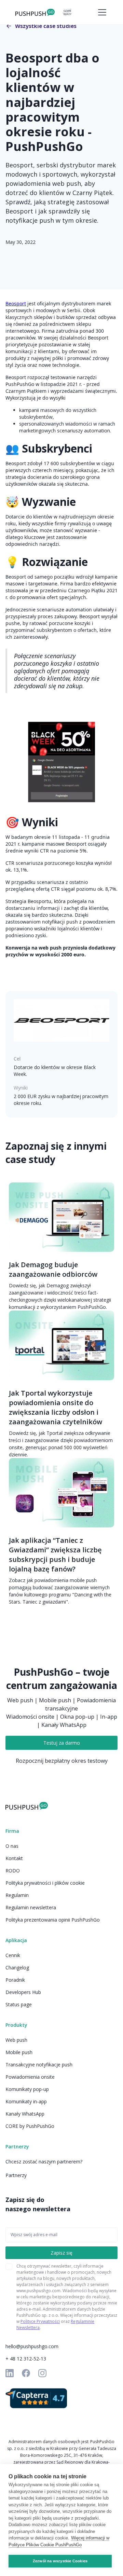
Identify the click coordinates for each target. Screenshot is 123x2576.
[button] (101, 12)
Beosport (16, 303)
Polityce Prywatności (40, 2321)
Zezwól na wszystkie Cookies (60, 2561)
